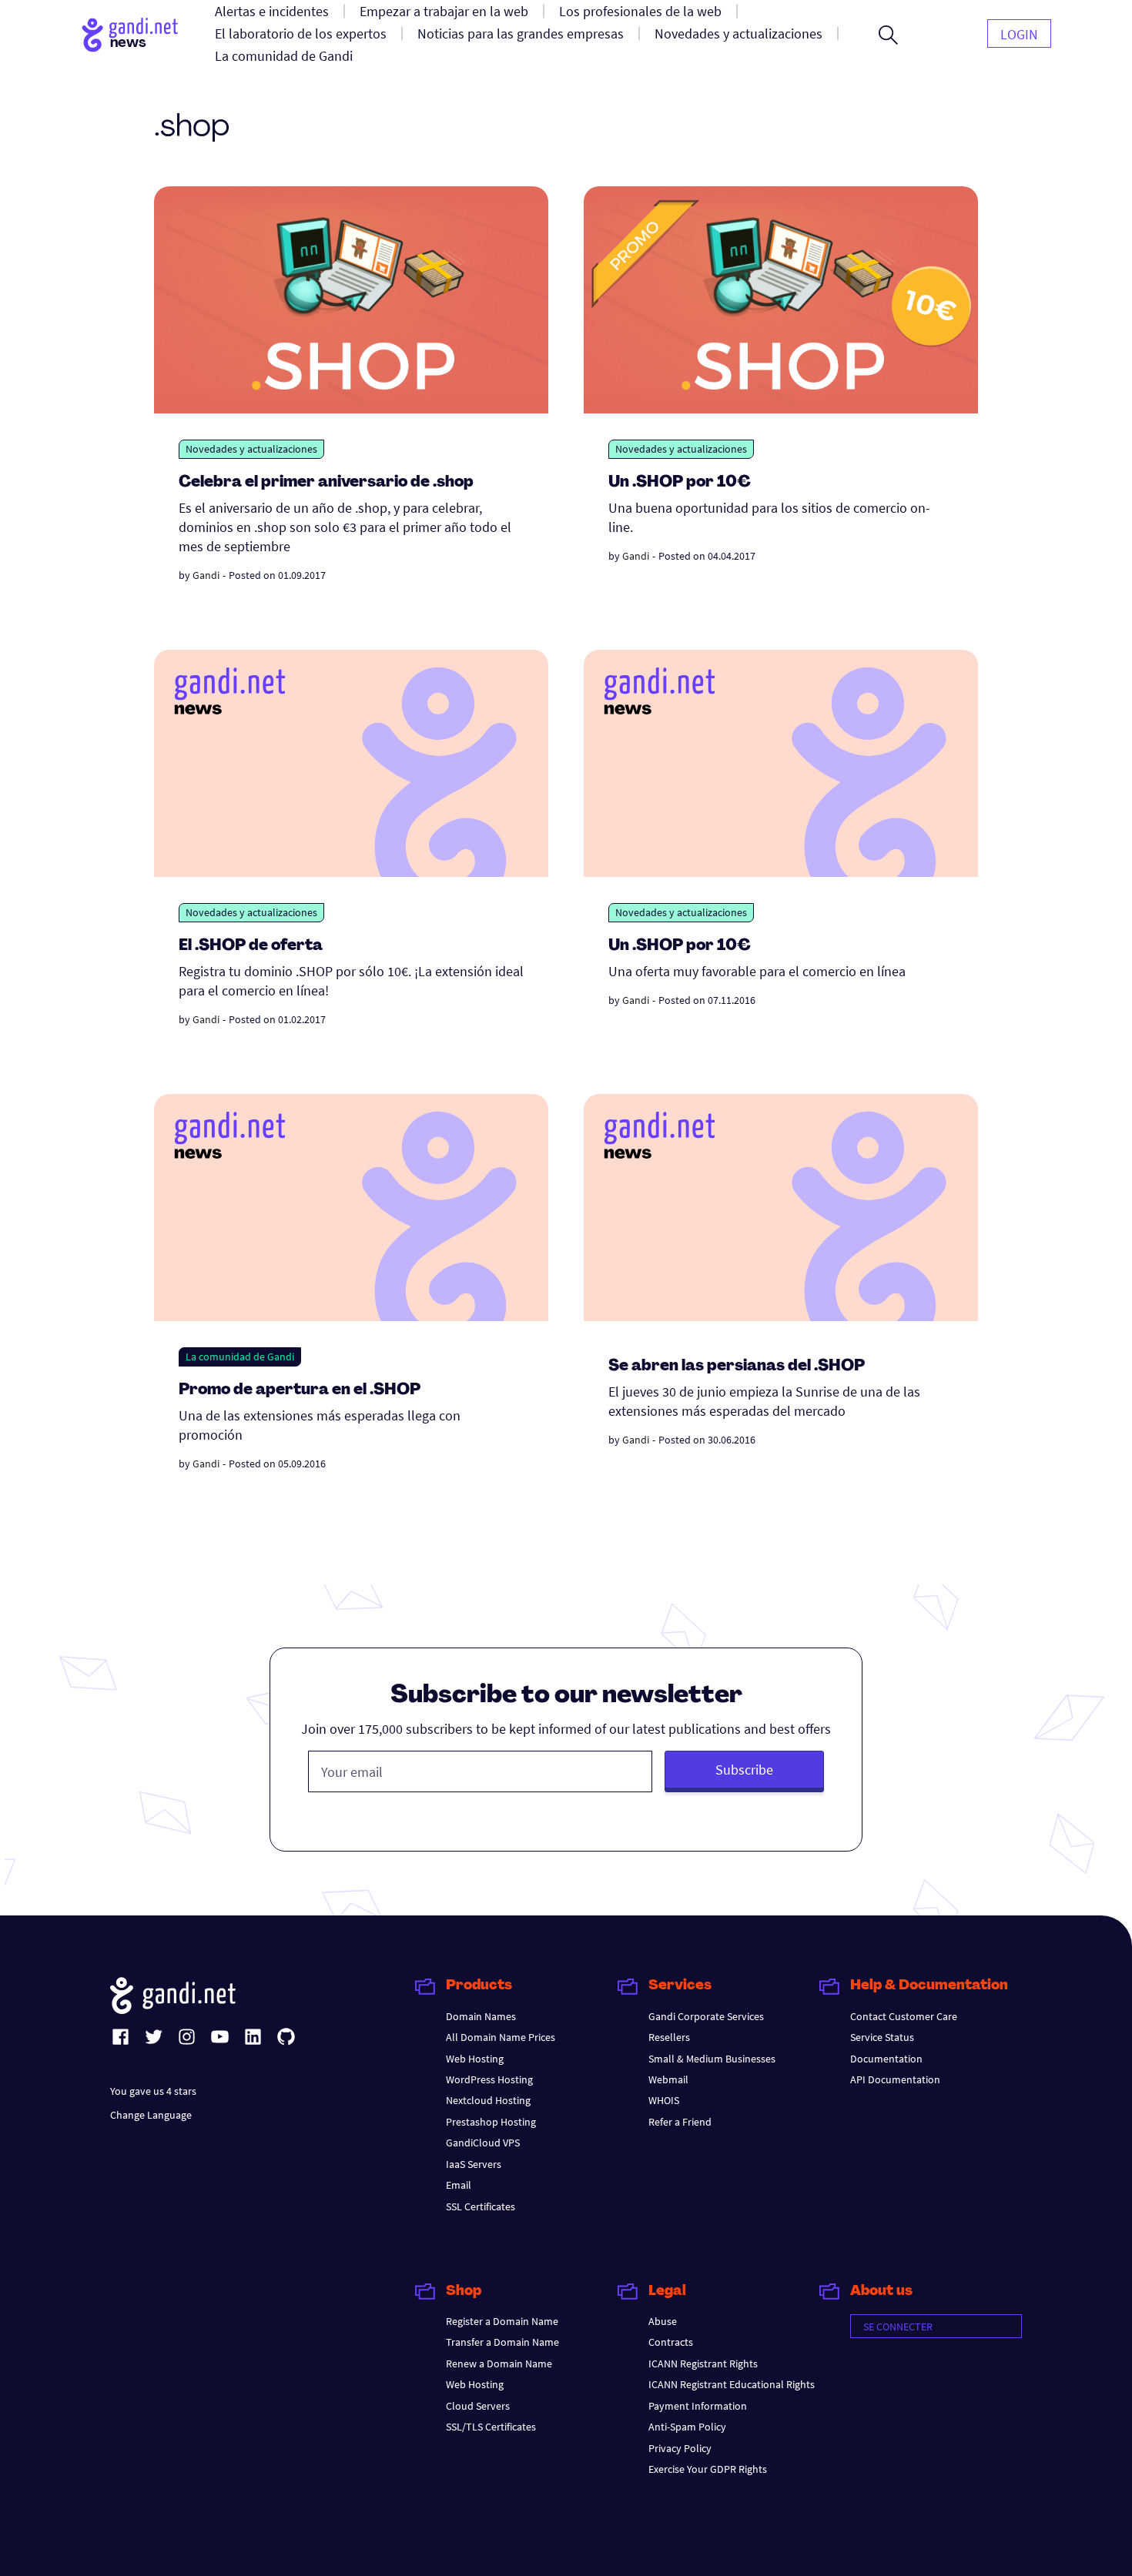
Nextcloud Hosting (488, 2100)
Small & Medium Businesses (712, 2059)
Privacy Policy (680, 2448)
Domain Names (481, 2016)
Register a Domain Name (502, 2321)
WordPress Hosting (489, 2079)
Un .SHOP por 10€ (680, 483)
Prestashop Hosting (491, 2122)
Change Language (151, 2115)
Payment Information (698, 2406)
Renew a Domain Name (499, 2364)
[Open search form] (888, 35)
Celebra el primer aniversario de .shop (326, 483)
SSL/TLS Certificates (491, 2427)
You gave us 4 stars (153, 2091)
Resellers (669, 2037)
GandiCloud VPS (483, 2143)
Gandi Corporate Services (706, 2016)
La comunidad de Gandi (240, 1357)
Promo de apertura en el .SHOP (300, 1390)
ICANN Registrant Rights (703, 2364)
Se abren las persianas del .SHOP (737, 1367)
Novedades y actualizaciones (251, 449)
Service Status (882, 2037)
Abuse (663, 2321)
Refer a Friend (680, 2122)
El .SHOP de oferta (251, 946)
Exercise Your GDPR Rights (708, 2469)
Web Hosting (475, 2059)
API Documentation (895, 2079)
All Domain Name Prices (501, 2037)
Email (459, 2185)
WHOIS (664, 2100)
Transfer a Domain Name (502, 2342)
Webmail (668, 2079)
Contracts (671, 2342)
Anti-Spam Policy (687, 2427)
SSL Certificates (481, 2206)
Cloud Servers (478, 2406)
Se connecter (898, 2327)
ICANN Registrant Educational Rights (732, 2384)
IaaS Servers (474, 2164)
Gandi (206, 575)
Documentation (886, 2059)
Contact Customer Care (904, 2016)
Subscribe (744, 1770)
